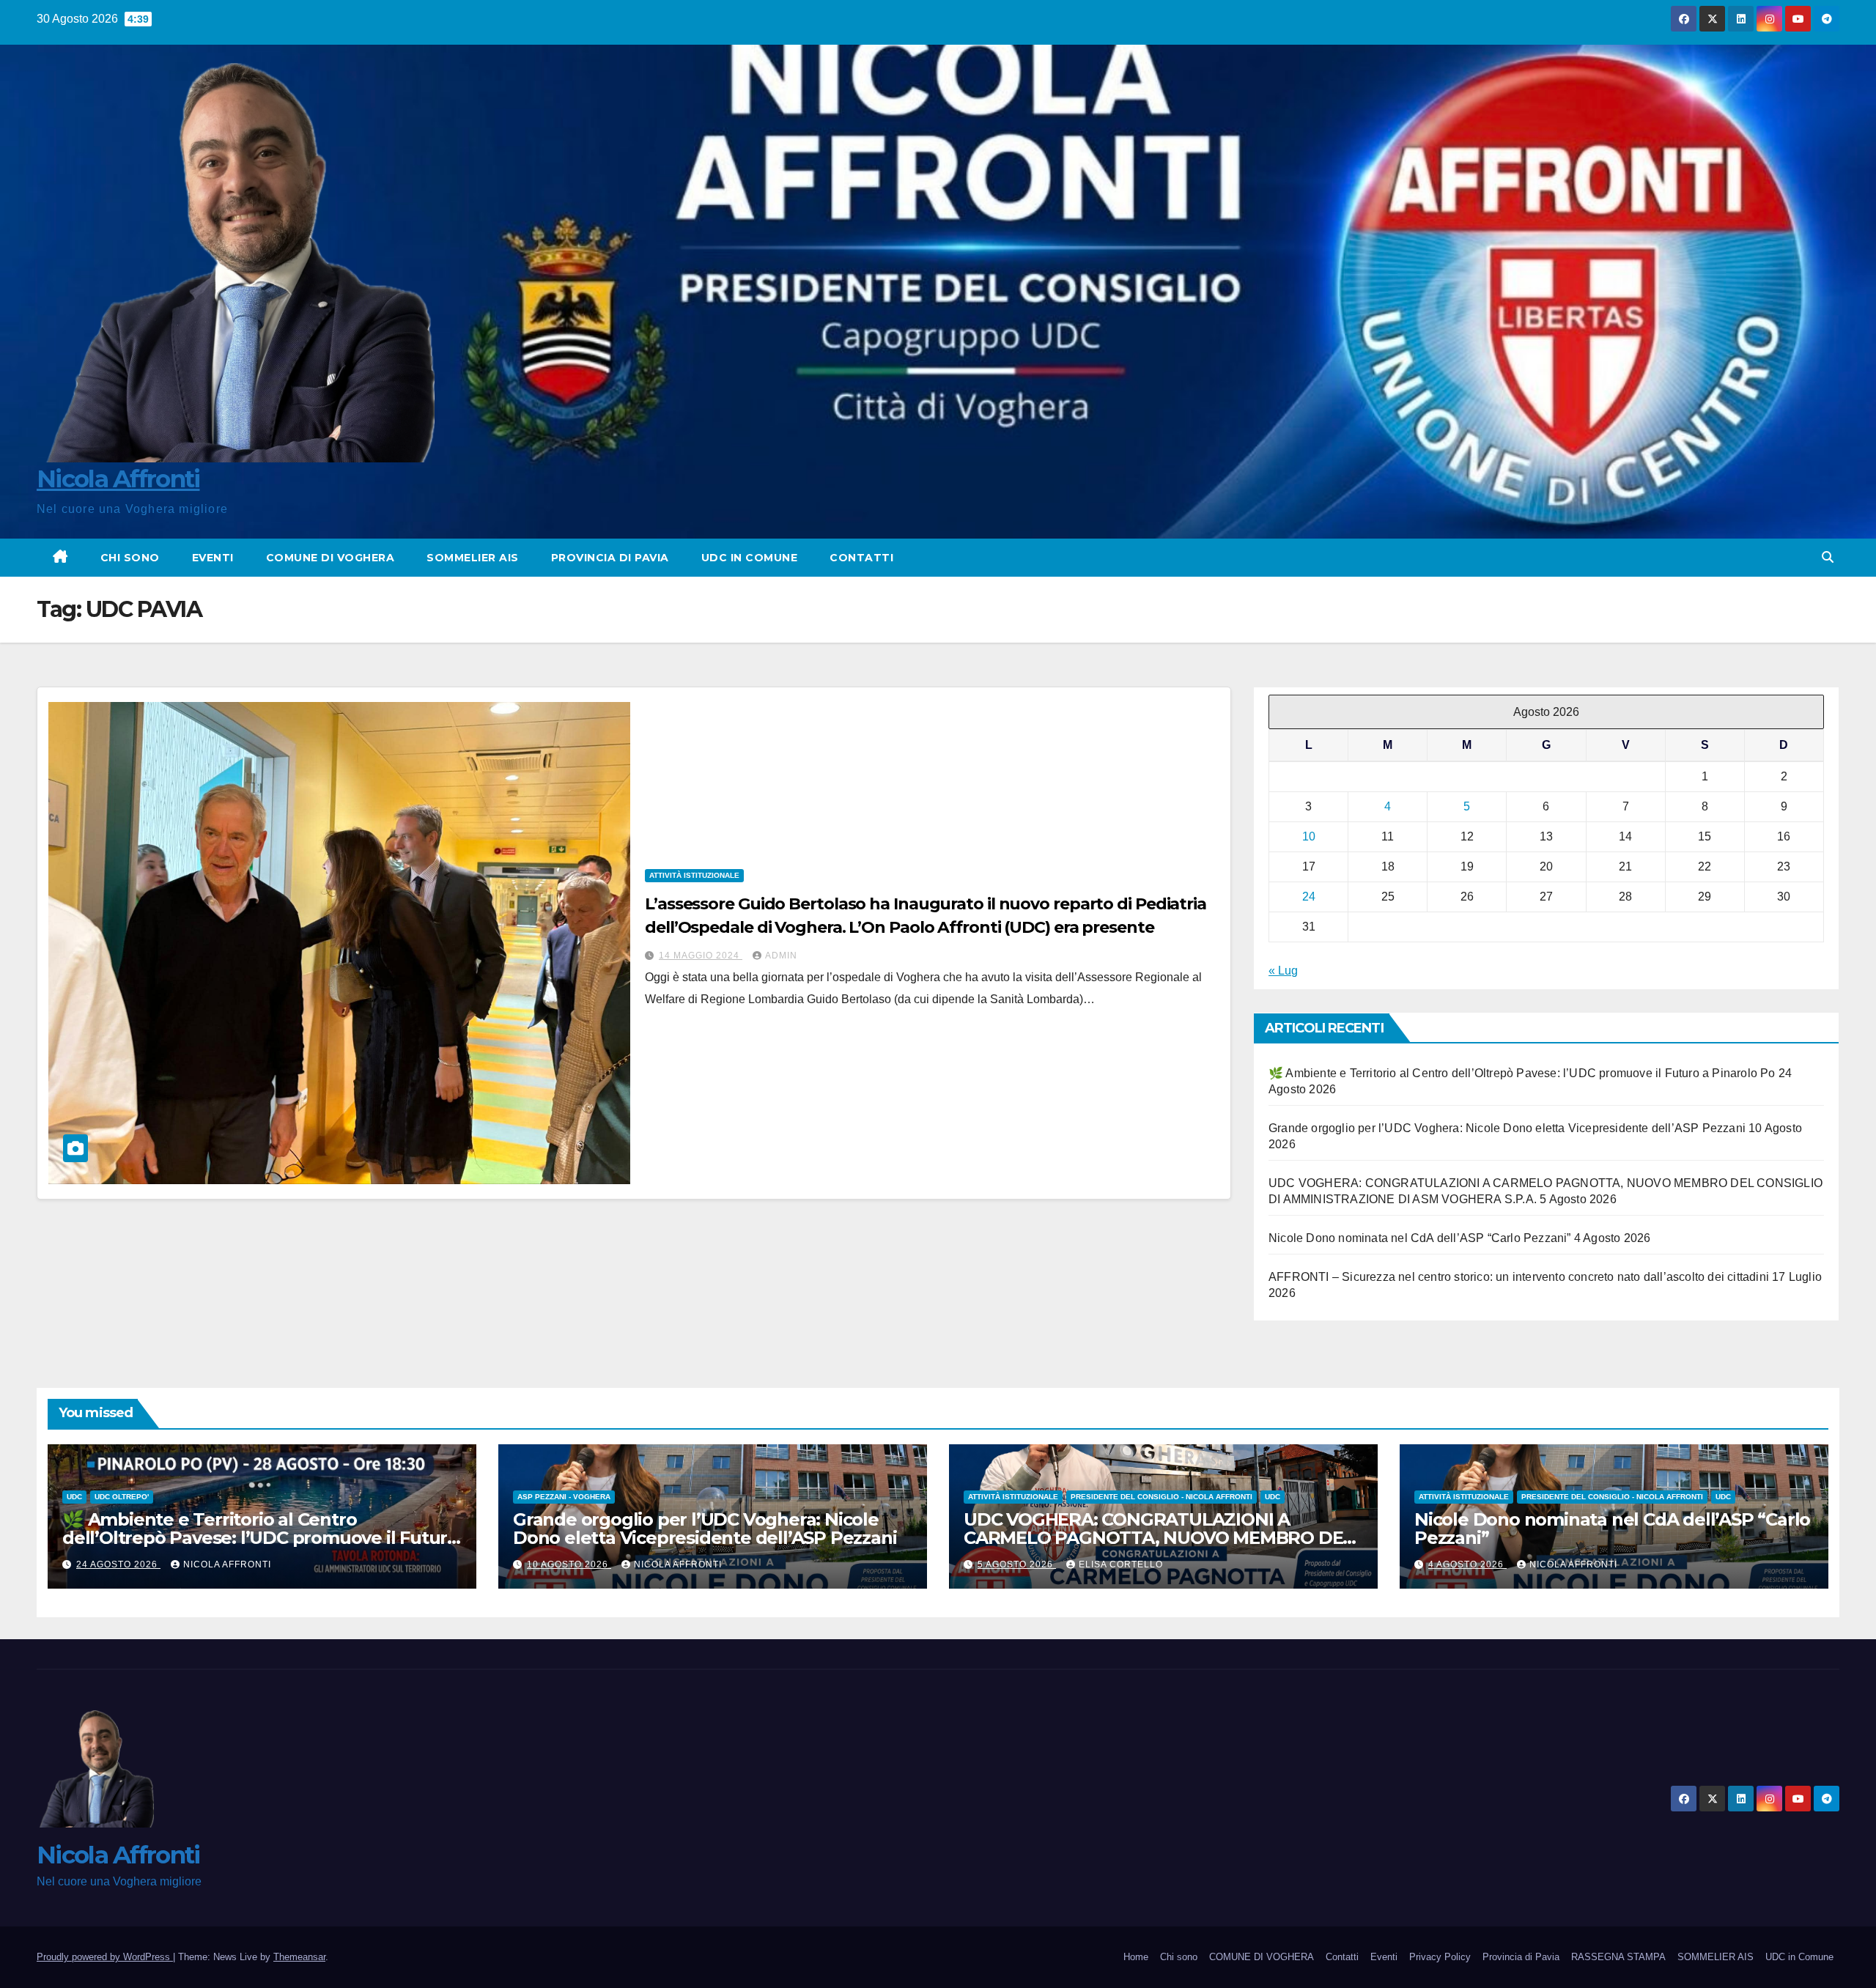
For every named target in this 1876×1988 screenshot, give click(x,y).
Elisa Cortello (1121, 1564)
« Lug (1283, 971)
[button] (1828, 557)
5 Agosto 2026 (1017, 1564)
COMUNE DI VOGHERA (330, 558)
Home (1136, 1957)
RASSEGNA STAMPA (1618, 1957)
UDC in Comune (750, 558)
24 (1309, 897)
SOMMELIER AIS (473, 558)
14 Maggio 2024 (701, 956)
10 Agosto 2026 (569, 1564)
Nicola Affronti (118, 478)
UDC (74, 1497)
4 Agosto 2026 (1467, 1564)
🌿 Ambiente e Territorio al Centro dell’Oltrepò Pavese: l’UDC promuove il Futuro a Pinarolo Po (1522, 1074)
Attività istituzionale (694, 875)
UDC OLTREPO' (122, 1497)
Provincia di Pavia (610, 558)
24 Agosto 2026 (118, 1564)
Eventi (213, 558)
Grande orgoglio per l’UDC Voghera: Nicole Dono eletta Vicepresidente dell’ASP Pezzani (1507, 1129)
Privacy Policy (1440, 1957)
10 (1309, 837)
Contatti (861, 558)
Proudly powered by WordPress (105, 1957)
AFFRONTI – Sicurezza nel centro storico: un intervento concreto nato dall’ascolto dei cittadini (1519, 1278)
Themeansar (299, 1957)
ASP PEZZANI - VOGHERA (564, 1497)
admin (781, 956)
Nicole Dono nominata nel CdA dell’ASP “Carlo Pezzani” (1420, 1239)
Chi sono (130, 558)
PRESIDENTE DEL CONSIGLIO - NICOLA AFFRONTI (1162, 1497)
